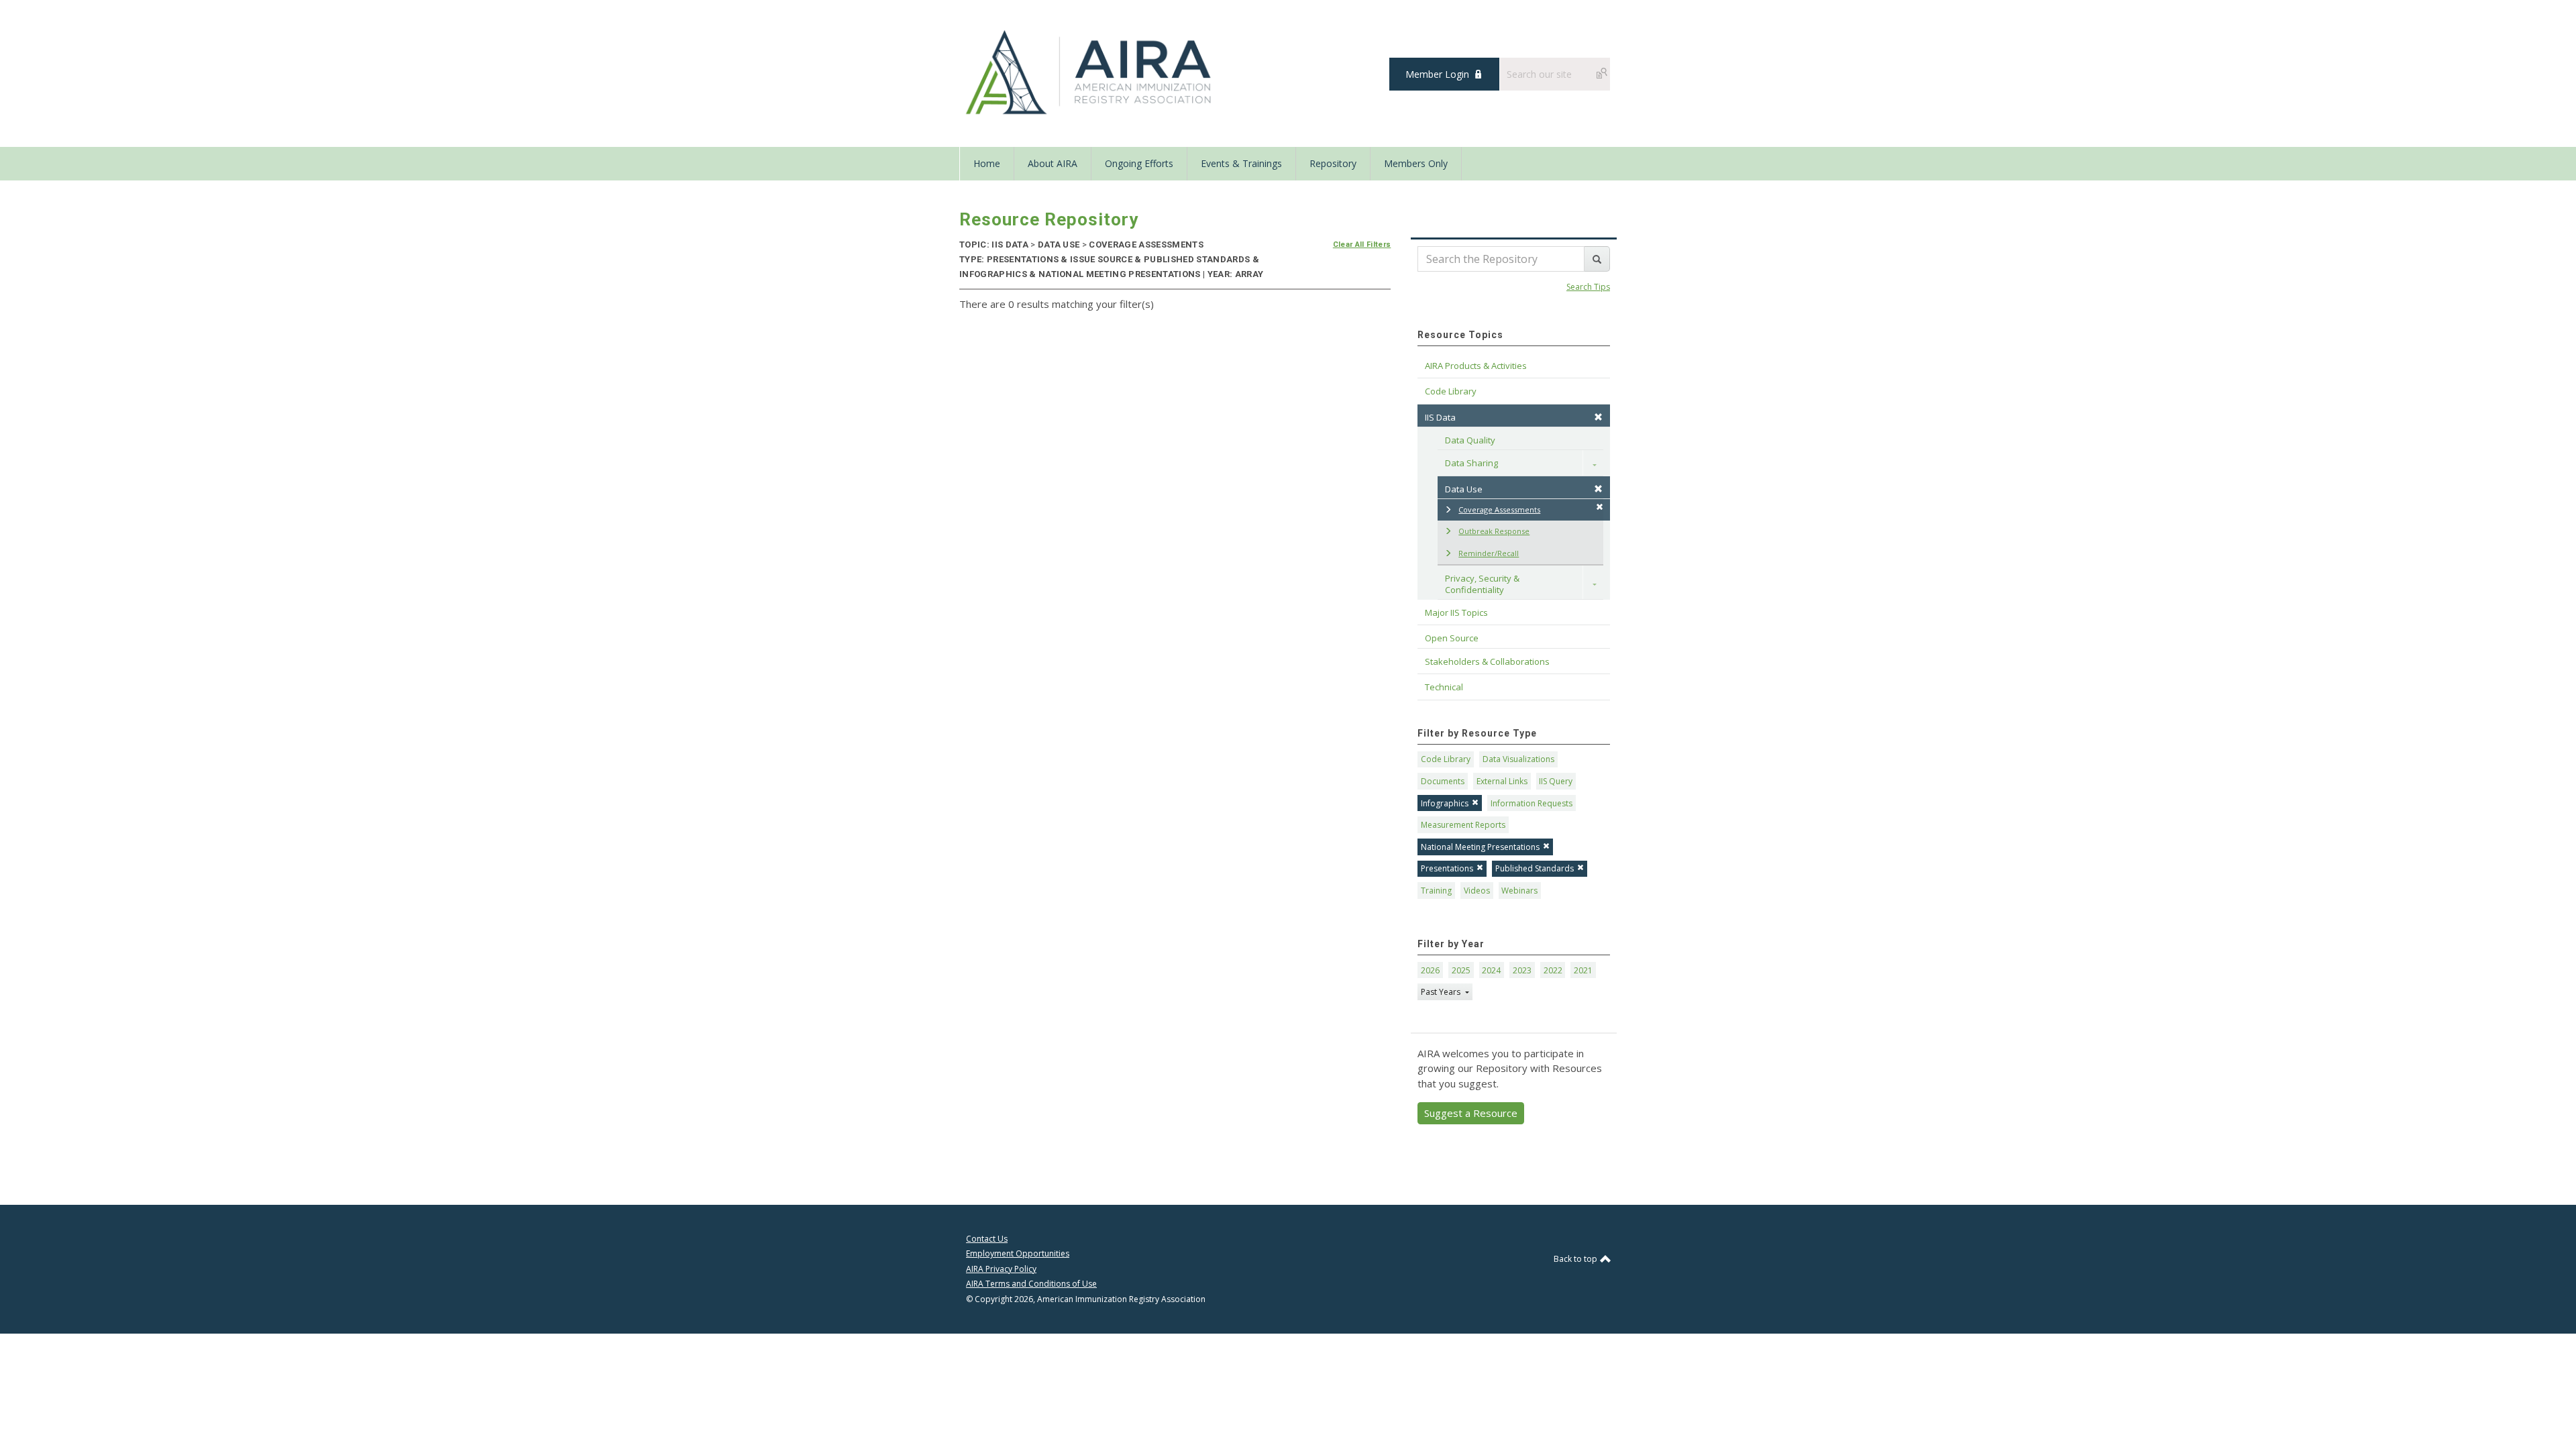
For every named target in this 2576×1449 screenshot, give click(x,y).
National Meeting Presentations (1480, 847)
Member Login (1437, 74)
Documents (1443, 781)
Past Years (1442, 992)
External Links (1502, 781)
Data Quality (1470, 440)
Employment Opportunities (1018, 1253)
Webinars (1519, 891)
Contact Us (987, 1239)
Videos (1477, 891)
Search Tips (1588, 287)
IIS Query (1556, 781)
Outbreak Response (1494, 531)
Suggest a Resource (1471, 1113)
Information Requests (1532, 803)
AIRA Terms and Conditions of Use (1031, 1284)
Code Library (1446, 759)
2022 (1553, 970)
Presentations (1447, 868)
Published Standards (1535, 868)
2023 (1522, 970)
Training (1436, 891)
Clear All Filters (1362, 245)
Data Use (1464, 489)
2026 (1430, 970)
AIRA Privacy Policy (1001, 1269)
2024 (1491, 970)
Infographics (1445, 803)
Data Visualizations (1518, 759)
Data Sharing (1471, 463)
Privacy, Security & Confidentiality (1483, 584)
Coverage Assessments (1499, 509)
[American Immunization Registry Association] (1090, 72)
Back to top (1576, 1259)
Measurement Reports (1463, 825)
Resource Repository (1049, 219)
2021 (1583, 970)
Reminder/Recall (1489, 553)
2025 (1461, 970)
